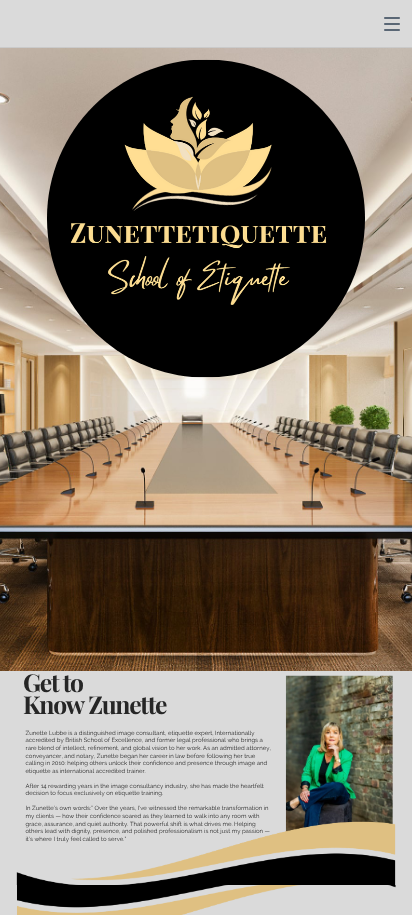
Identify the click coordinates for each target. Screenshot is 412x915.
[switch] (392, 24)
